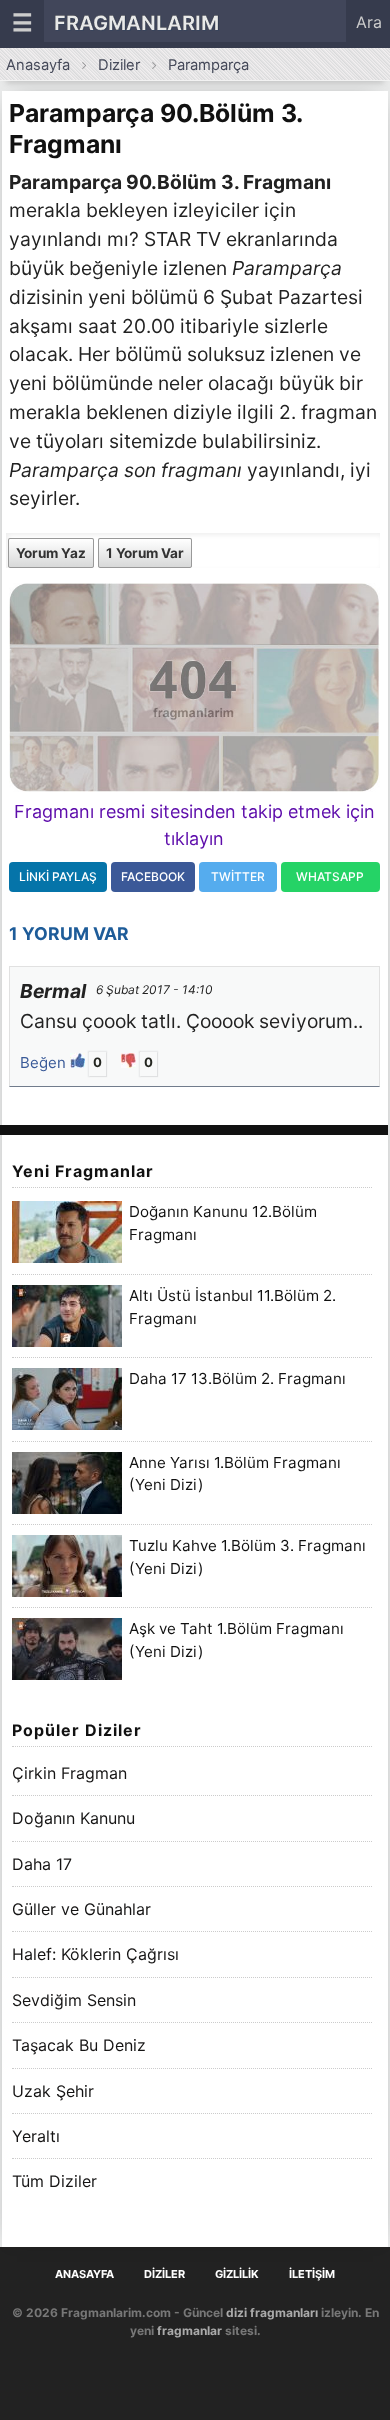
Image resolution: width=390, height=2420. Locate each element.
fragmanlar (189, 2330)
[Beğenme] (130, 1062)
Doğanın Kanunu (73, 1818)
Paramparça (208, 65)
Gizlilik (237, 2274)
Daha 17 (42, 1864)
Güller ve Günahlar (81, 1909)
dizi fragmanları (272, 2312)
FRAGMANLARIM (136, 23)
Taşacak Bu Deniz (79, 2045)
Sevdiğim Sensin (74, 2000)
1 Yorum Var (145, 553)
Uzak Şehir (53, 2091)
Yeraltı (36, 2136)
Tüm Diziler (54, 2181)
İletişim (312, 2274)
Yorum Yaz (51, 553)
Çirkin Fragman (69, 1773)
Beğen (45, 1062)
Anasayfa (38, 65)
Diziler (119, 65)
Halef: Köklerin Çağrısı (95, 1954)
